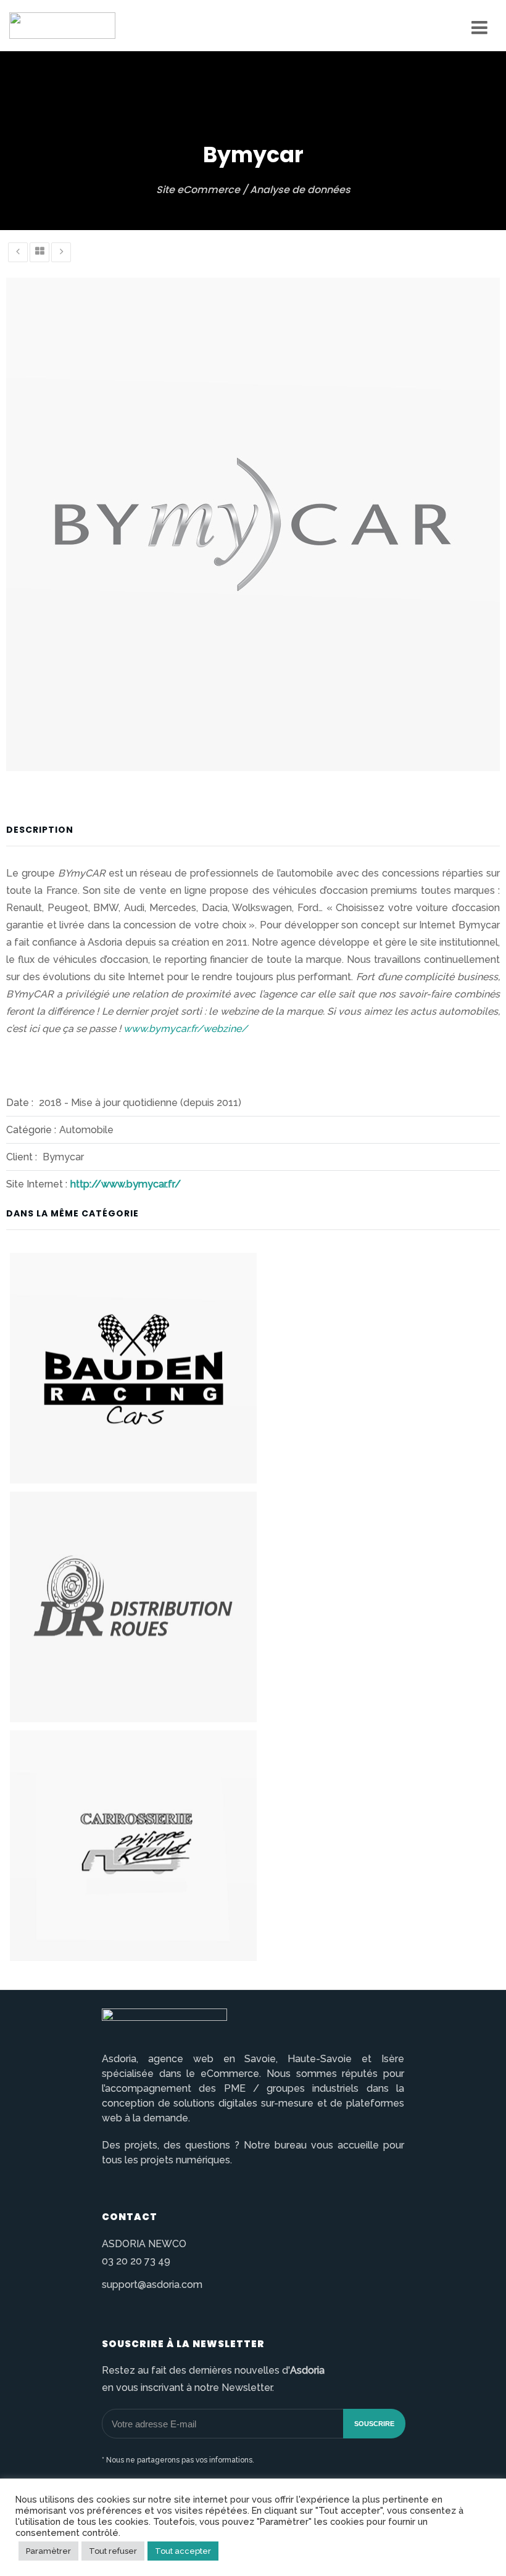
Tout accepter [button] (183, 2551)
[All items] (39, 252)
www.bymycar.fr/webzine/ (185, 1029)
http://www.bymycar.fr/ (126, 1184)
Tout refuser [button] (113, 2551)
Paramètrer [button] (48, 2551)
